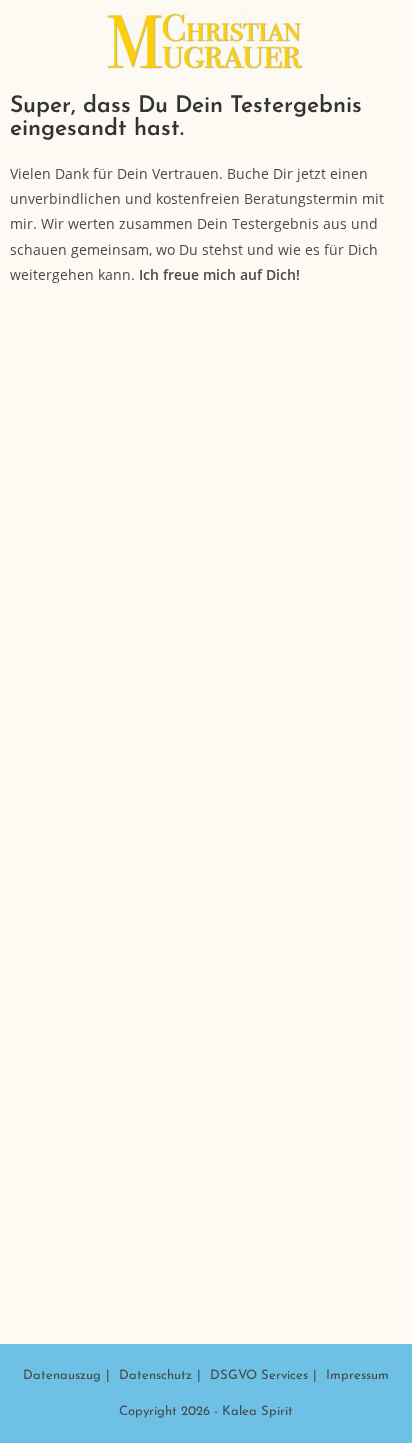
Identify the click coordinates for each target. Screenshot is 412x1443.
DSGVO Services (259, 1375)
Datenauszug (62, 1375)
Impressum (357, 1375)
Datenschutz (155, 1375)
